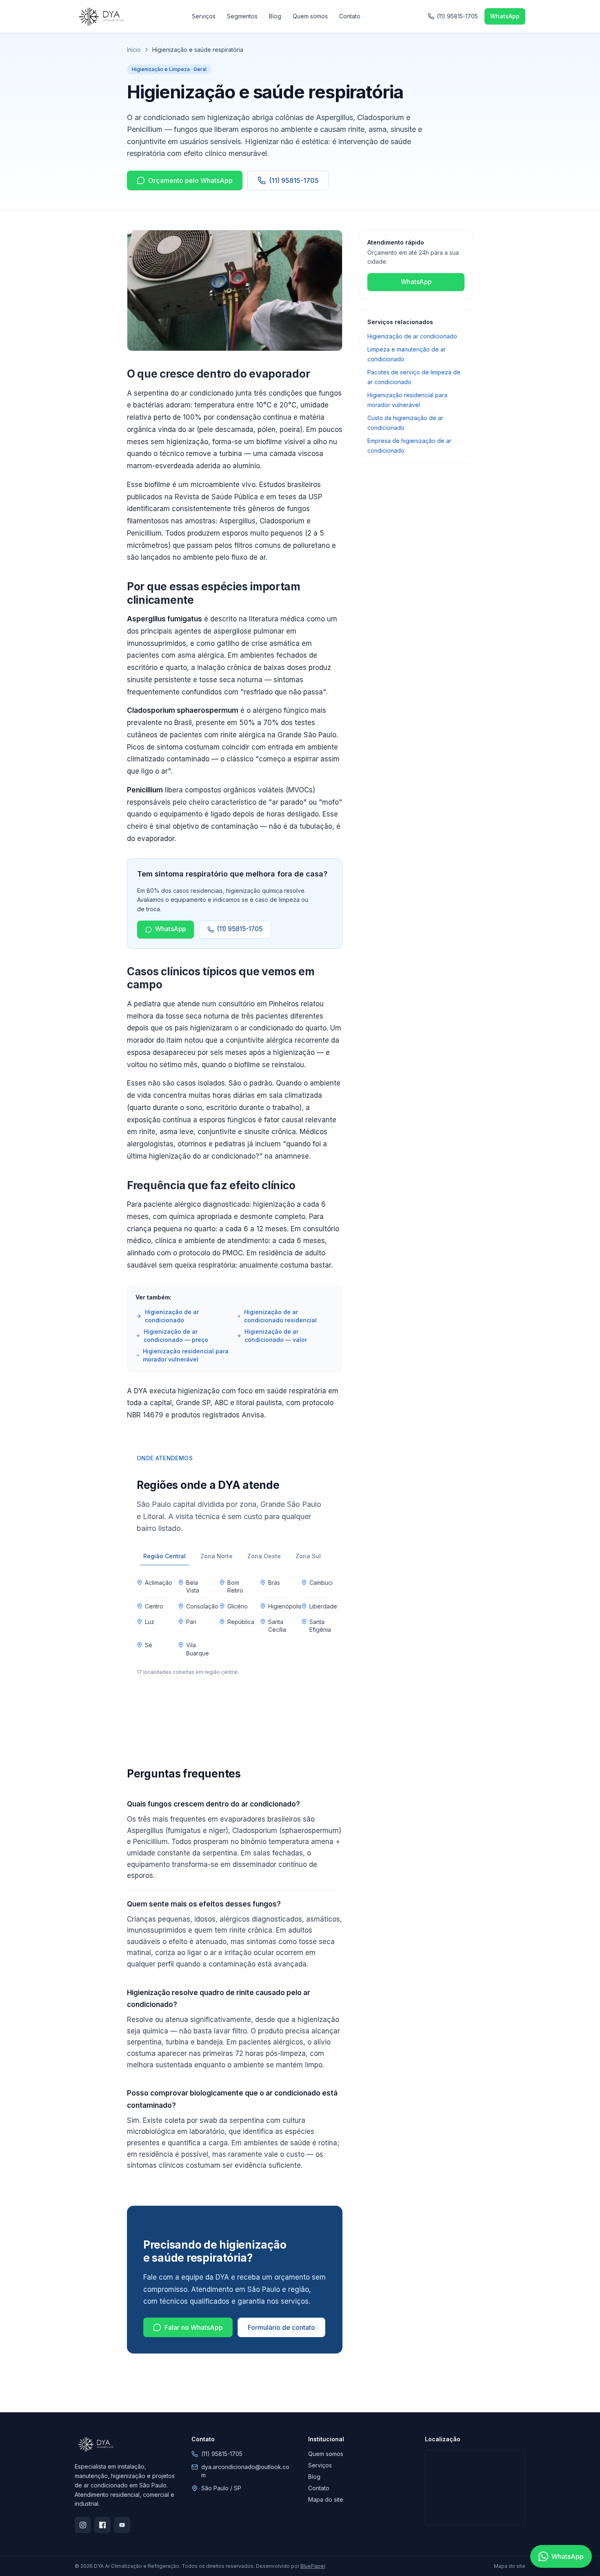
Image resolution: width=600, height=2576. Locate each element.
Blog (275, 16)
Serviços (204, 16)
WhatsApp (505, 16)
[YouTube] (122, 2525)
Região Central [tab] (164, 1556)
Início (134, 50)
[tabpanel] (235, 1625)
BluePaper (313, 2566)
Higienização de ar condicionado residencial (280, 1316)
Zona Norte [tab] (217, 1556)
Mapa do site (326, 2499)
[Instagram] (83, 2525)
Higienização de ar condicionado (172, 1316)
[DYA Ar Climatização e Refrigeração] (101, 16)
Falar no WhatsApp (194, 2327)
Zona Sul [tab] (308, 1556)
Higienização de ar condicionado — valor (276, 1336)
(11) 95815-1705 (457, 16)
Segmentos (242, 16)
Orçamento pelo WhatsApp (190, 180)
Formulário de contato (281, 2327)
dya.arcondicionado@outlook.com (245, 2471)
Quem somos (310, 16)
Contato (350, 16)
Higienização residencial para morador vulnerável (186, 1355)
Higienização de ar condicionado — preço (176, 1336)
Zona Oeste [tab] (264, 1556)
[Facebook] (102, 2525)
